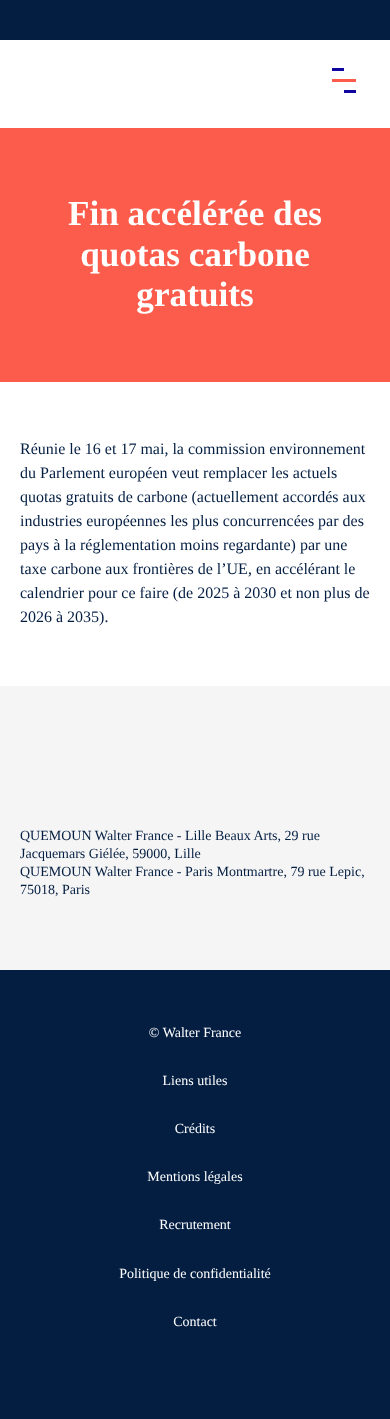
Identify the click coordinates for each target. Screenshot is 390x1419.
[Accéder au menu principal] (344, 80)
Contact (195, 1322)
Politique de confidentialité (195, 1274)
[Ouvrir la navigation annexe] (32, 20)
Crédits (195, 1129)
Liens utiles (195, 1081)
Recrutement (195, 1225)
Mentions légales (194, 1177)
